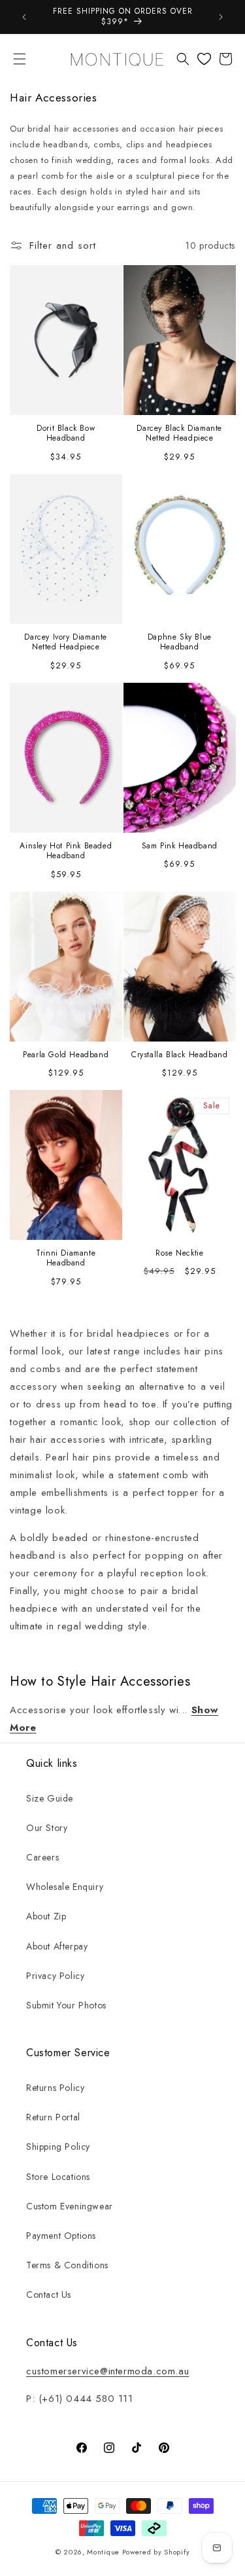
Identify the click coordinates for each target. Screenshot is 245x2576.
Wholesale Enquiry (65, 1887)
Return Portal (53, 2117)
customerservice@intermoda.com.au (107, 2371)
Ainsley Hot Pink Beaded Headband (66, 851)
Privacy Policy (55, 1976)
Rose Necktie (179, 1254)
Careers (42, 1857)
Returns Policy (55, 2088)
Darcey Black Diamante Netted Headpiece (179, 434)
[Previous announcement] (24, 17)
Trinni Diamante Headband (66, 1259)
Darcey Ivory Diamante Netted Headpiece (66, 643)
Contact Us (49, 2295)
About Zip (46, 1916)
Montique (103, 2552)
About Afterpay (57, 1946)
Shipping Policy (58, 2147)
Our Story (47, 1828)
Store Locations (58, 2177)
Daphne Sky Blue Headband (179, 643)
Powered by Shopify (156, 2552)
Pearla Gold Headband (66, 1055)
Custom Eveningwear (70, 2206)
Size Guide (50, 1798)
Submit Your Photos (66, 2005)
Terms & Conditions (67, 2265)
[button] (20, 59)
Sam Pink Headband (179, 846)
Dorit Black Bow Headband (66, 434)
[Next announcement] (221, 17)
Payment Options (61, 2236)
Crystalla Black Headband (179, 1055)
